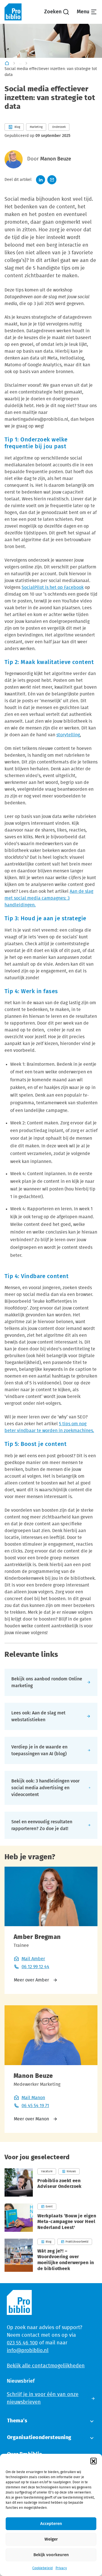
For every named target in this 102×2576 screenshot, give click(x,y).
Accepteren (51, 2524)
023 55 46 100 (22, 2343)
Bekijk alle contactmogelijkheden (46, 2366)
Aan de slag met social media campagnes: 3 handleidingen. (49, 898)
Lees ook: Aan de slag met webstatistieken (38, 1716)
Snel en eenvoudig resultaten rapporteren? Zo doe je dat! (42, 1825)
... (20, 63)
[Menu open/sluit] (87, 12)
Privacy (61, 2568)
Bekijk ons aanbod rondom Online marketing (47, 1682)
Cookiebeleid (42, 2568)
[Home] (7, 63)
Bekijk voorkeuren (51, 2555)
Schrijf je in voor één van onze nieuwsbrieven (43, 2398)
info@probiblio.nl (28, 2351)
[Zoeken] (57, 12)
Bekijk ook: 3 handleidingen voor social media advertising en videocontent (45, 1788)
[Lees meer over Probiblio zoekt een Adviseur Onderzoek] (51, 2182)
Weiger (51, 2539)
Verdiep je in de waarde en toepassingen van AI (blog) (39, 1750)
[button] (93, 2461)
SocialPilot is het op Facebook (53, 587)
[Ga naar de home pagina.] (13, 12)
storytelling (68, 735)
